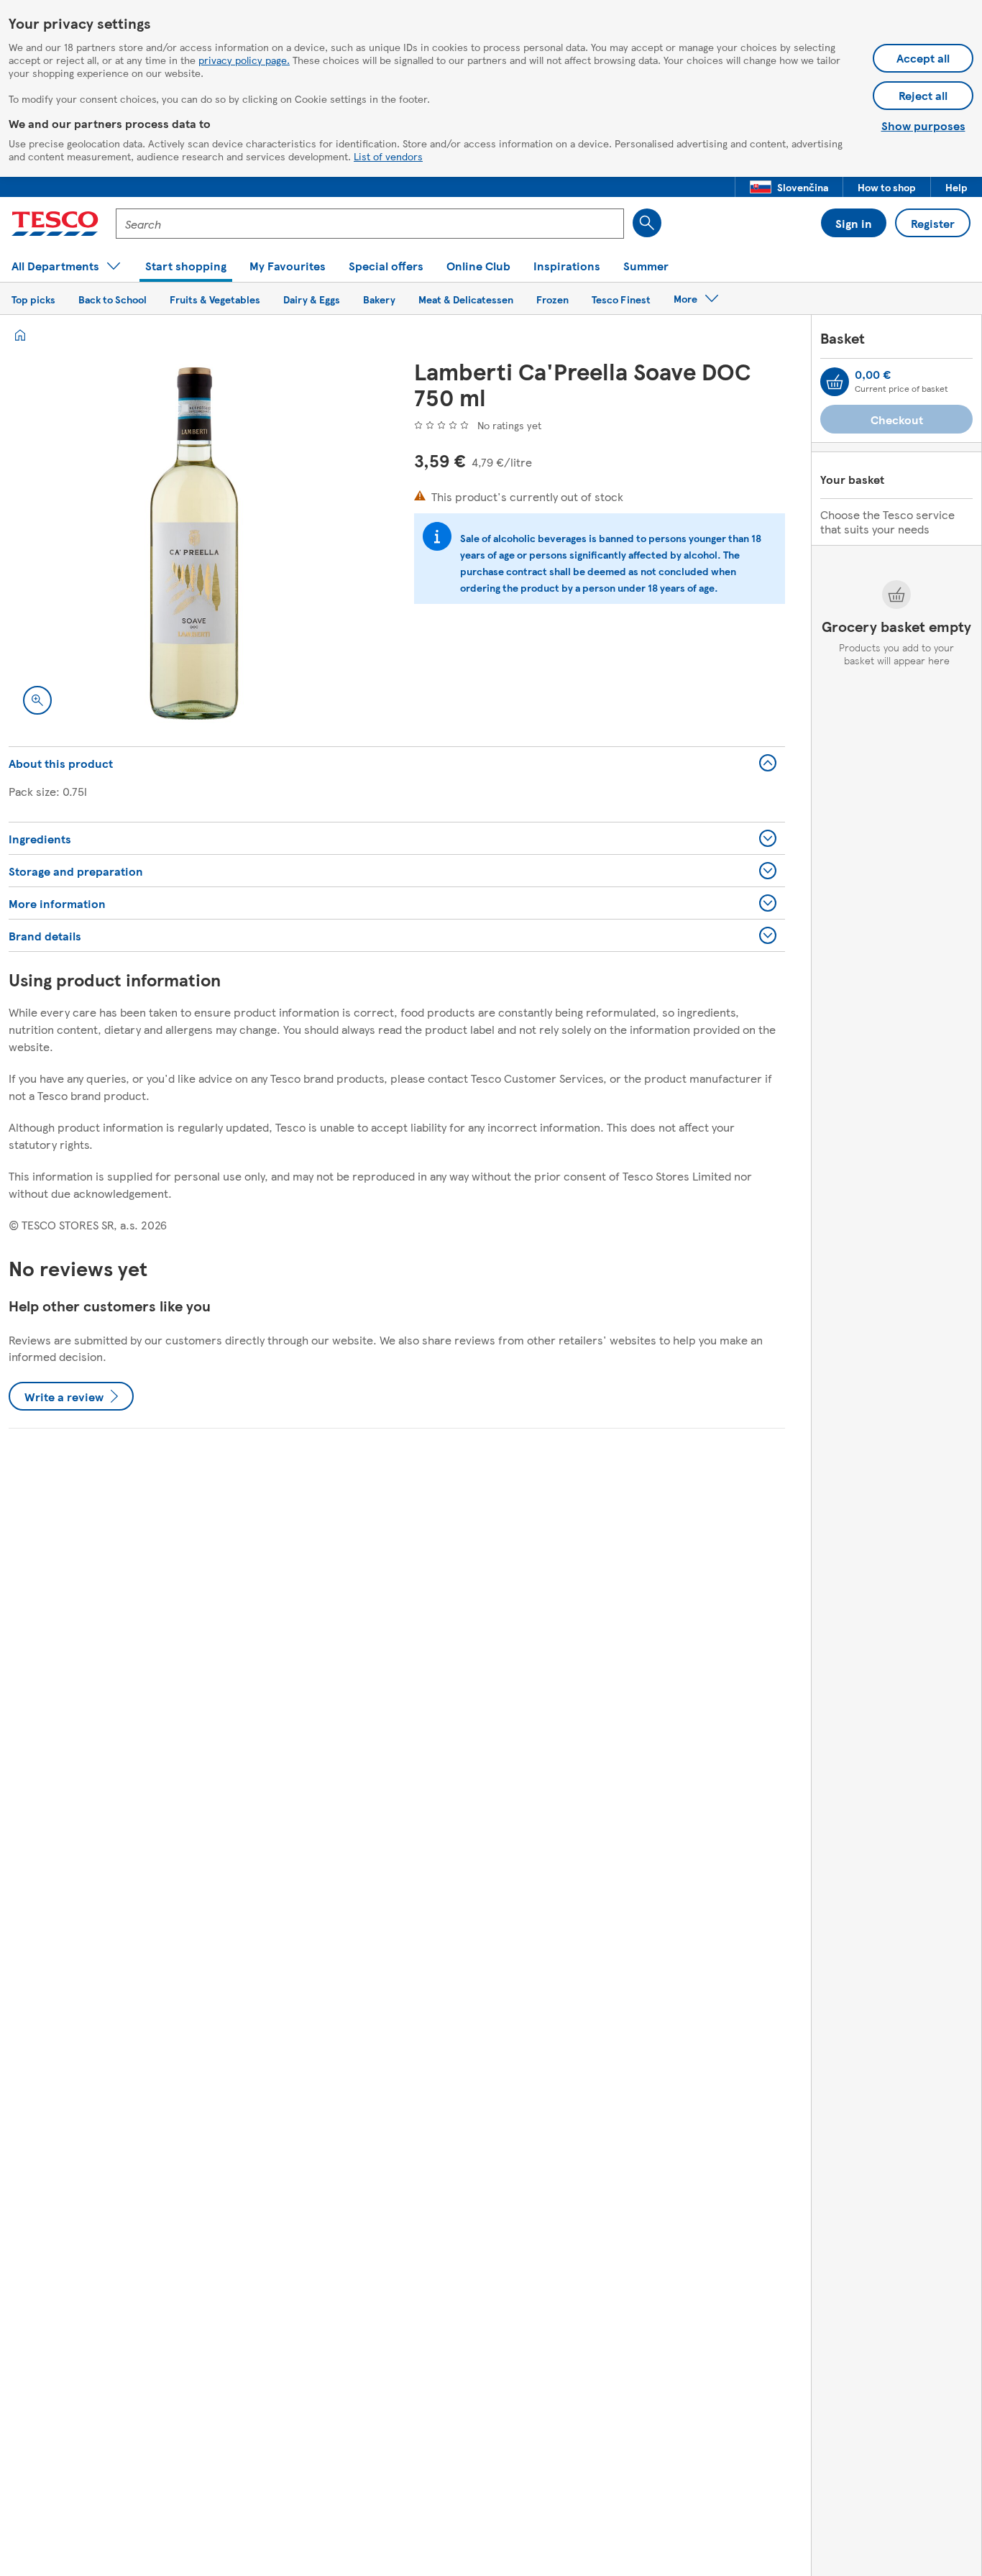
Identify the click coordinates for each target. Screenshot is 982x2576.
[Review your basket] (835, 382)
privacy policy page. (244, 60)
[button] (789, 187)
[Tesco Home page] (55, 224)
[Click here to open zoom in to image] (37, 700)
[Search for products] (647, 223)
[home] (20, 335)
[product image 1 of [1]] (194, 544)
